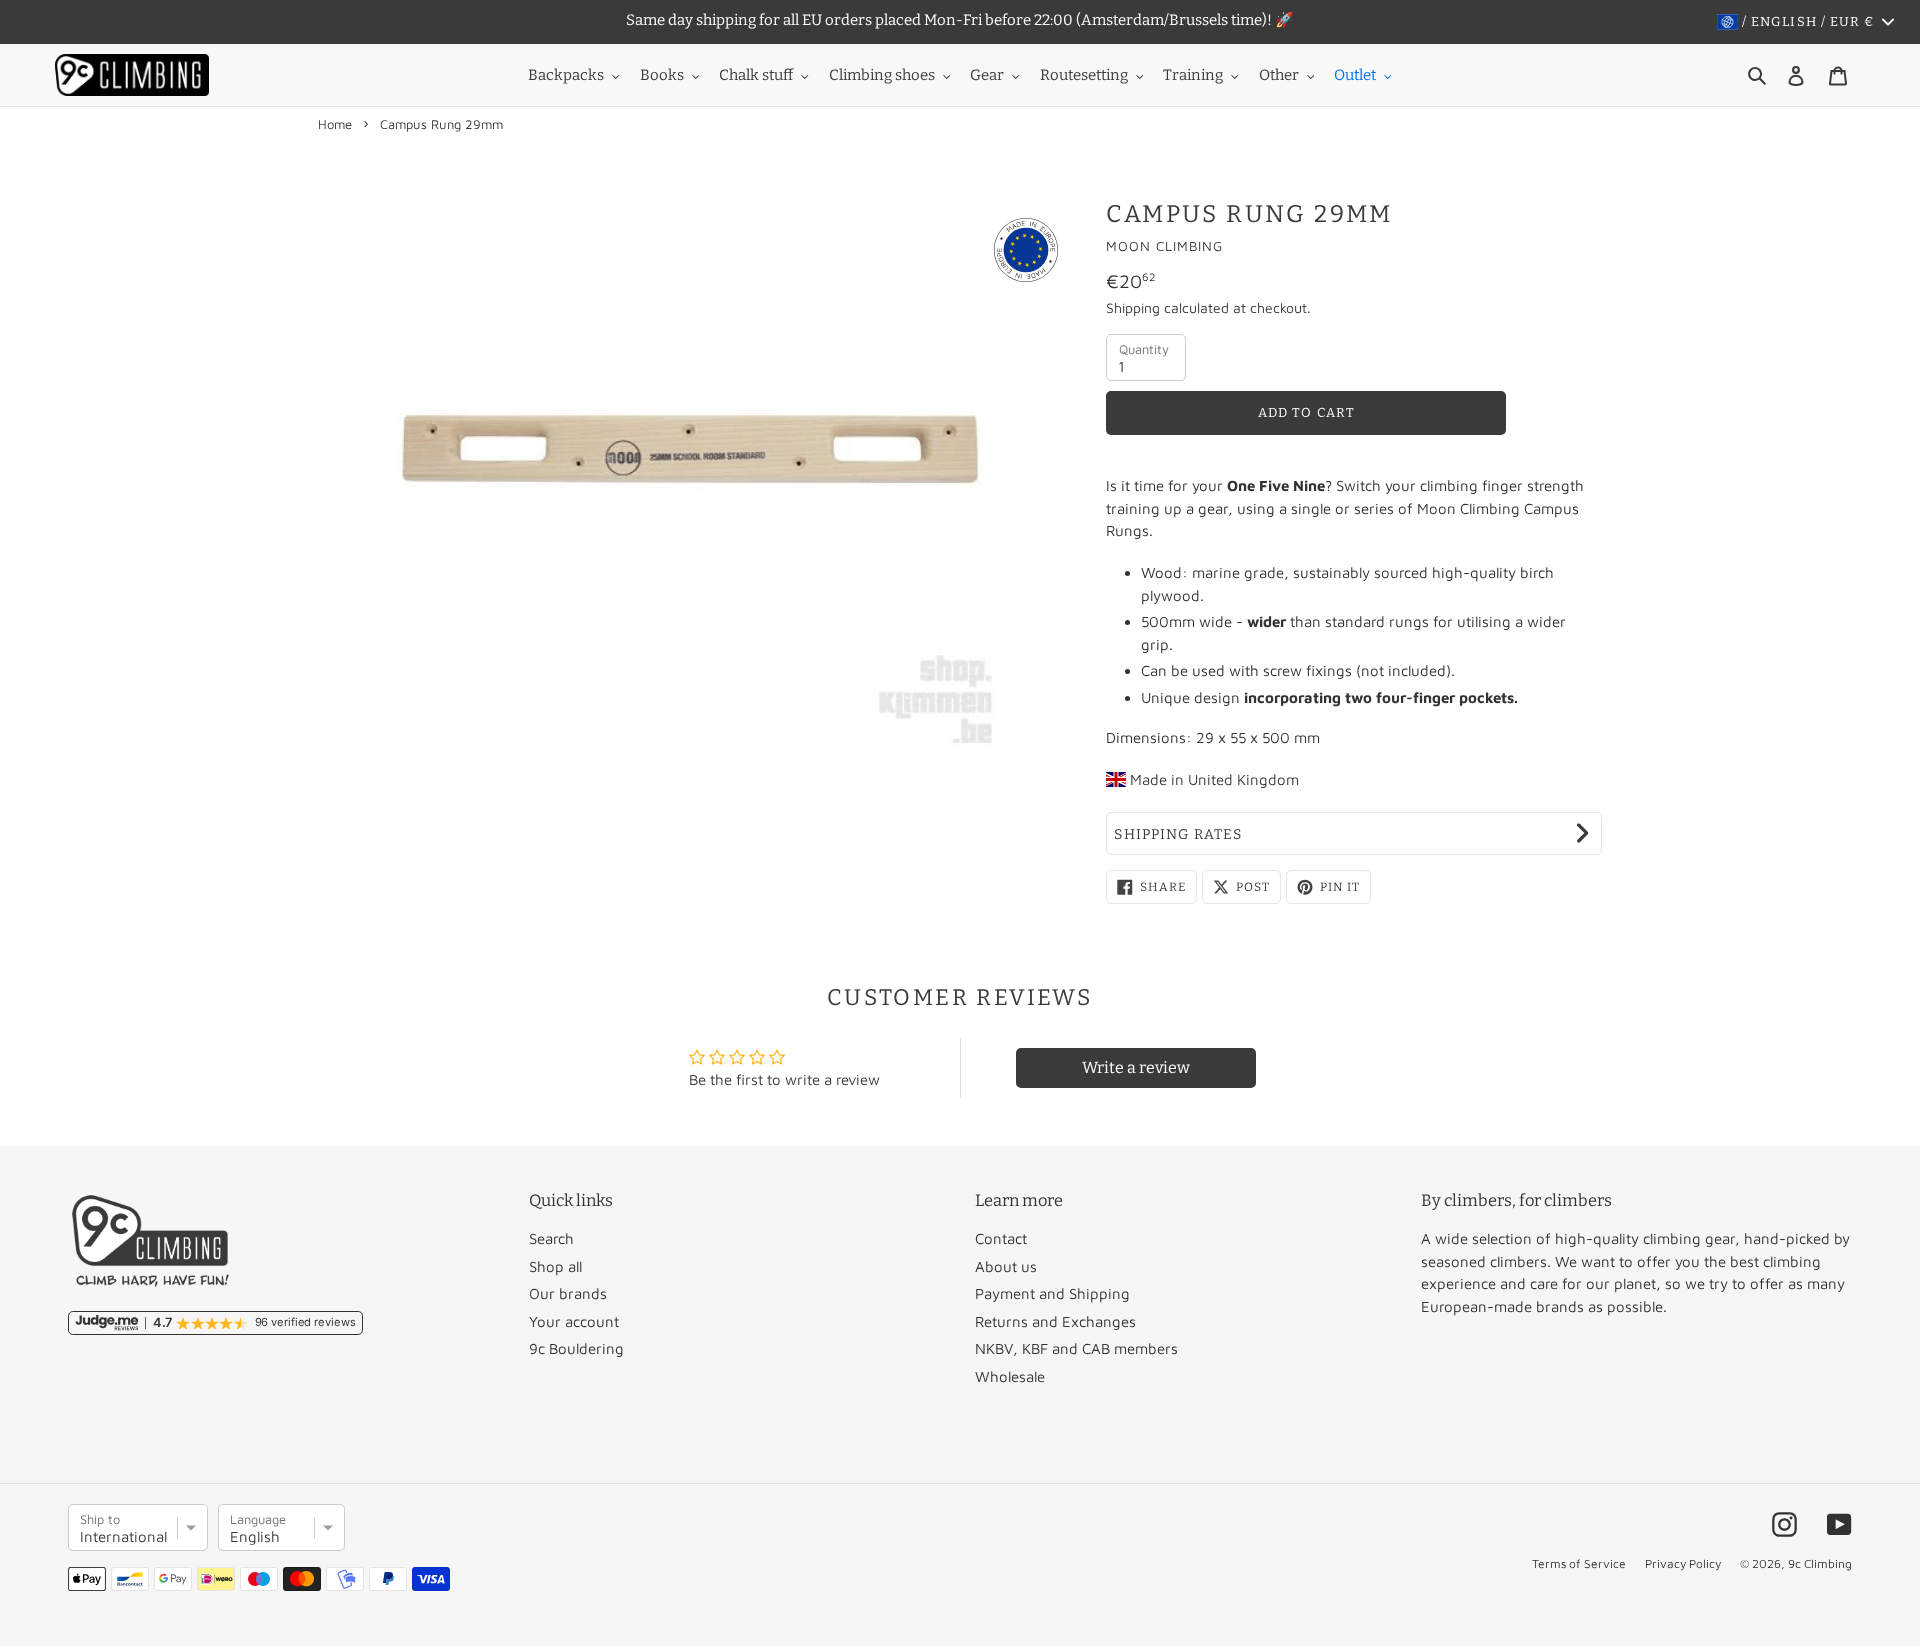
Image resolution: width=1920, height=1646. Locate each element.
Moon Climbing (1164, 246)
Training (1193, 75)
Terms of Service (1579, 1563)
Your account (574, 1321)
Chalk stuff (756, 75)
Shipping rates (1178, 834)
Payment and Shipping (1052, 1293)
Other (1279, 75)
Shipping (1133, 307)
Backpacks (566, 75)
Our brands (568, 1293)
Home (335, 124)
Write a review (1136, 1067)
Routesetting (1084, 75)
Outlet (1355, 75)
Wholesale (1010, 1376)
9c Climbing (1820, 1563)
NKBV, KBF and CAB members (1076, 1348)
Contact (1001, 1238)
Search (551, 1238)
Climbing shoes (882, 75)
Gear (987, 75)
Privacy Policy (1683, 1563)
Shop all (555, 1266)
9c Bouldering (576, 1348)
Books (662, 75)
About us (1006, 1266)
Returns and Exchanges (1055, 1321)
